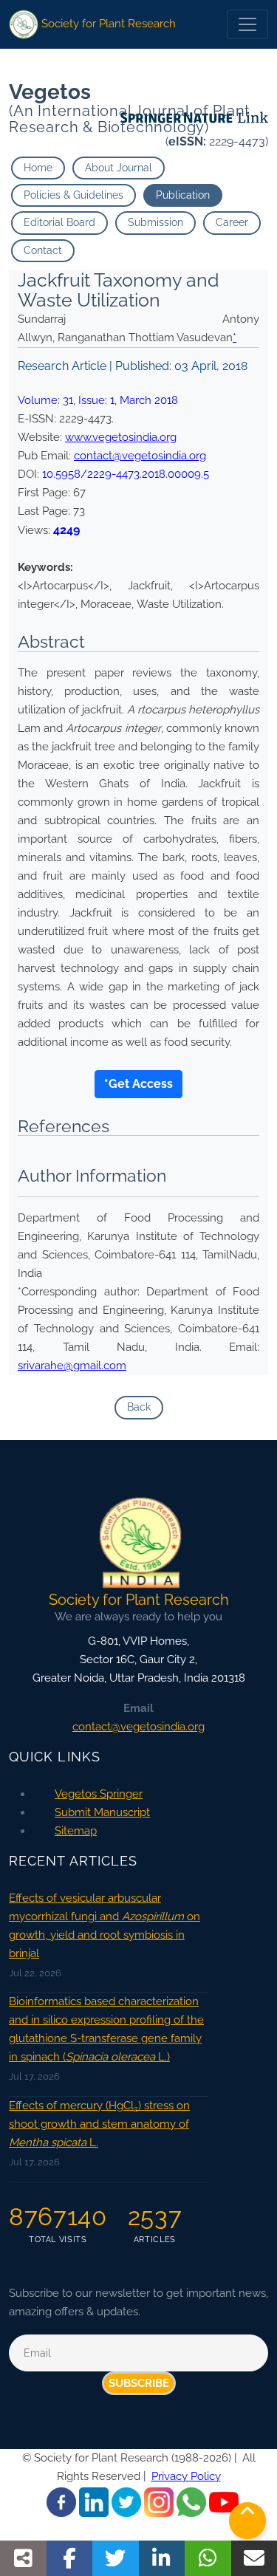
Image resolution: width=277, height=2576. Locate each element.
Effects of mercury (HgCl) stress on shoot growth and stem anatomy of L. (99, 2124)
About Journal (119, 168)
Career (232, 222)
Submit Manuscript (102, 1812)
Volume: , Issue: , (98, 400)
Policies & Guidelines (73, 195)
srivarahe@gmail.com (72, 1366)
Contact (43, 250)
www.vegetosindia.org (121, 437)
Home (38, 168)
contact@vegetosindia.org (140, 456)
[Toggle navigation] (247, 24)
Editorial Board (59, 222)
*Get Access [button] (138, 1084)
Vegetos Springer (99, 1794)
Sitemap (76, 1831)
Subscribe (139, 2383)
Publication (183, 195)
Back (139, 1407)
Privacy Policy (186, 2476)
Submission (155, 222)
